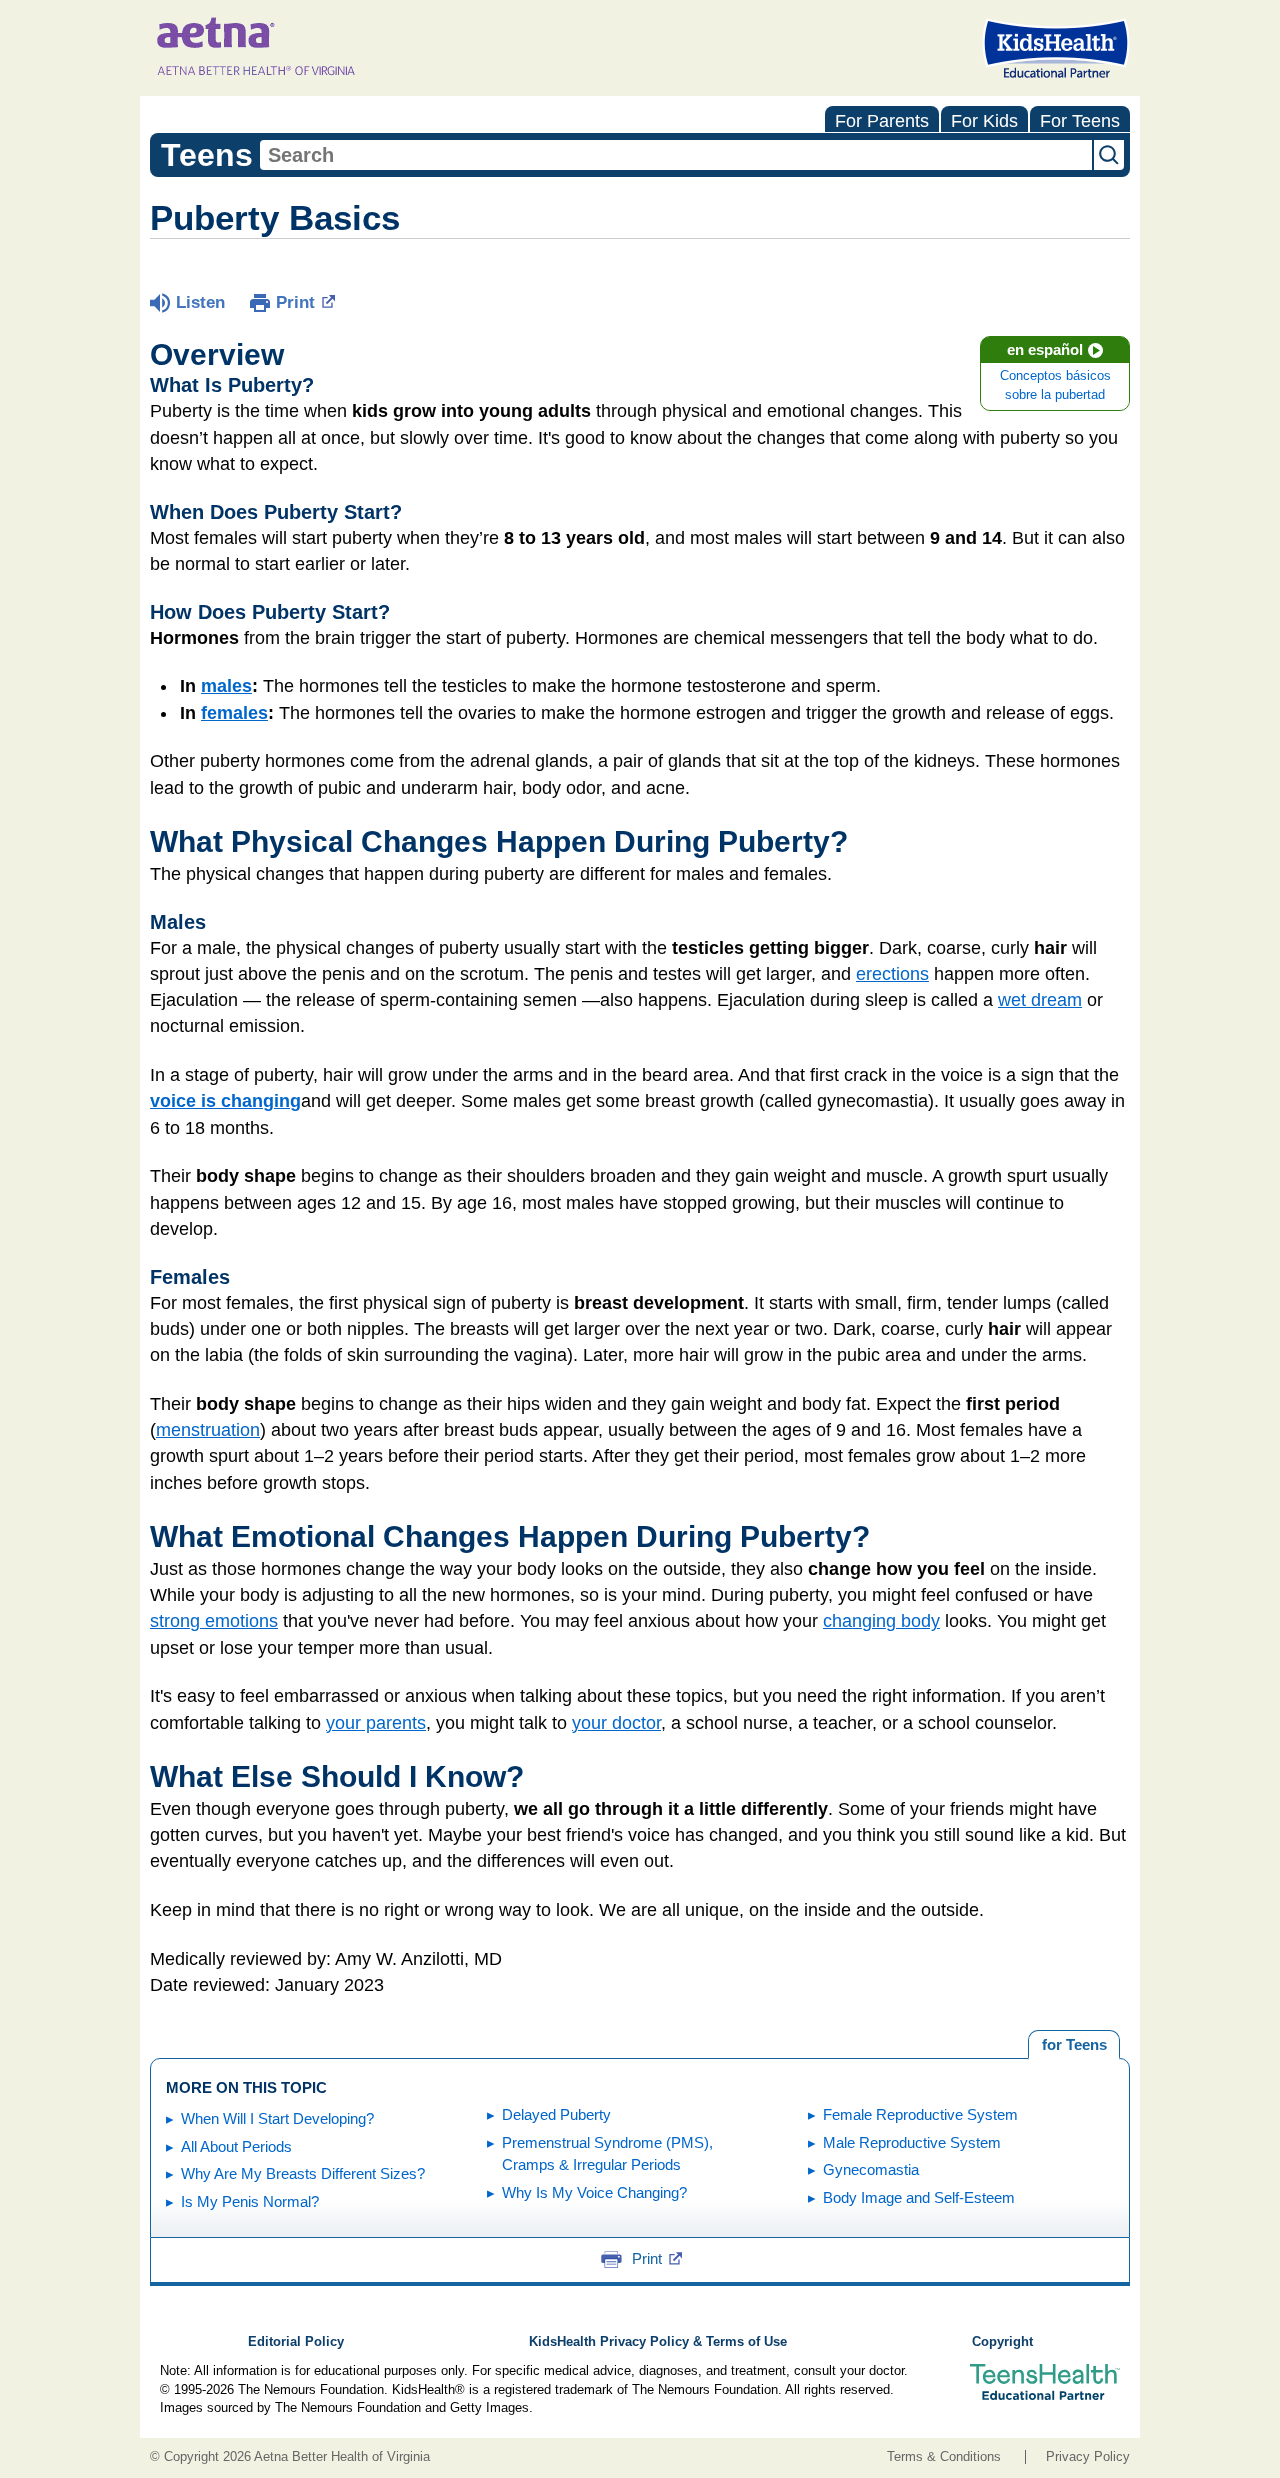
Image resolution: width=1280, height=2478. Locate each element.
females (234, 713)
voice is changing (225, 1101)
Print (295, 302)
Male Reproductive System (912, 2142)
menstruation (208, 1430)
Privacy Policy (1088, 2457)
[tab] (1074, 2045)
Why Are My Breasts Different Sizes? (303, 2173)
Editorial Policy (296, 2342)
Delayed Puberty (556, 2114)
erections (892, 974)
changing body (881, 1621)
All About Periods (236, 2146)
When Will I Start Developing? (277, 2118)
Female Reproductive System (920, 2114)
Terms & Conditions (944, 2457)
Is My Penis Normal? (250, 2201)
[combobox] (676, 155)
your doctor (616, 1723)
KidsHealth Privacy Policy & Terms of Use (658, 2342)
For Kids (984, 121)
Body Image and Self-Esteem (919, 2197)
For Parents (882, 121)
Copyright (1002, 2342)
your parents (376, 1723)
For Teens (1080, 121)
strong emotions (214, 1621)
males (226, 686)
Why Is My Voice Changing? (594, 2192)
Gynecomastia (871, 2169)
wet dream (1040, 1000)
